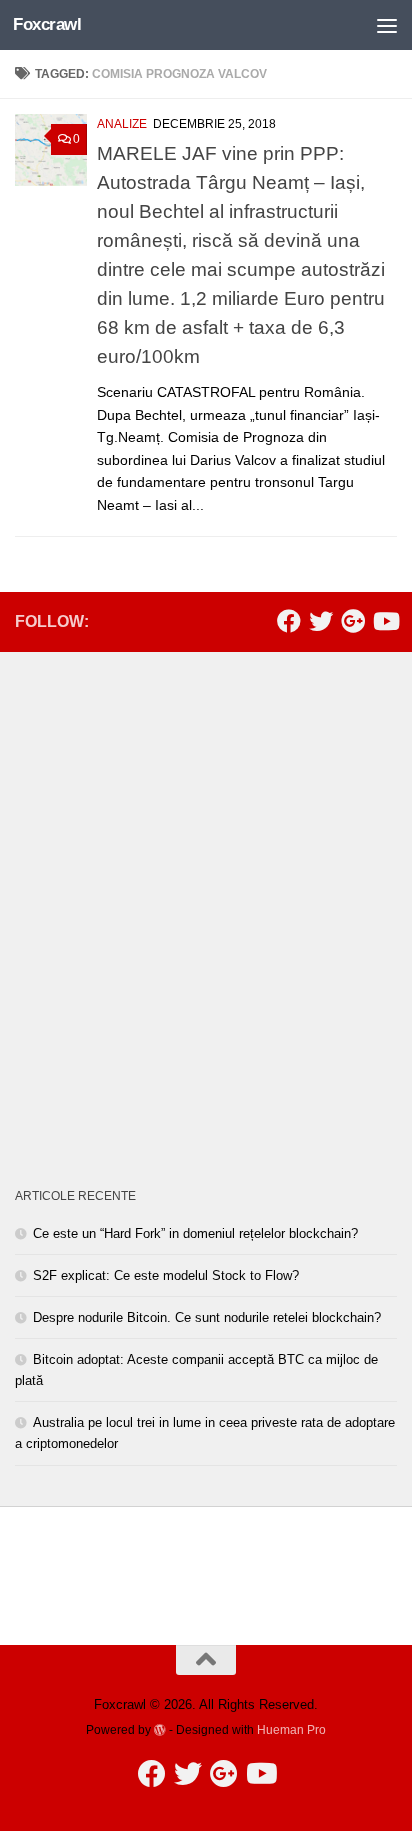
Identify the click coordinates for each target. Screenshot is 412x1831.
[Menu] (387, 25)
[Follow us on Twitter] (321, 621)
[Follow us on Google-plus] (353, 621)
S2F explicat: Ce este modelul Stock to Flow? (166, 1275)
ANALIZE (122, 124)
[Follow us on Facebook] (289, 621)
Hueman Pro (291, 1729)
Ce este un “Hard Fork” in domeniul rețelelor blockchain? (195, 1233)
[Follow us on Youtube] (385, 621)
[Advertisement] (206, 878)
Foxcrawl (47, 24)
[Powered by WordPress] (160, 1730)
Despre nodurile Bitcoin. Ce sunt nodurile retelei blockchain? (207, 1317)
